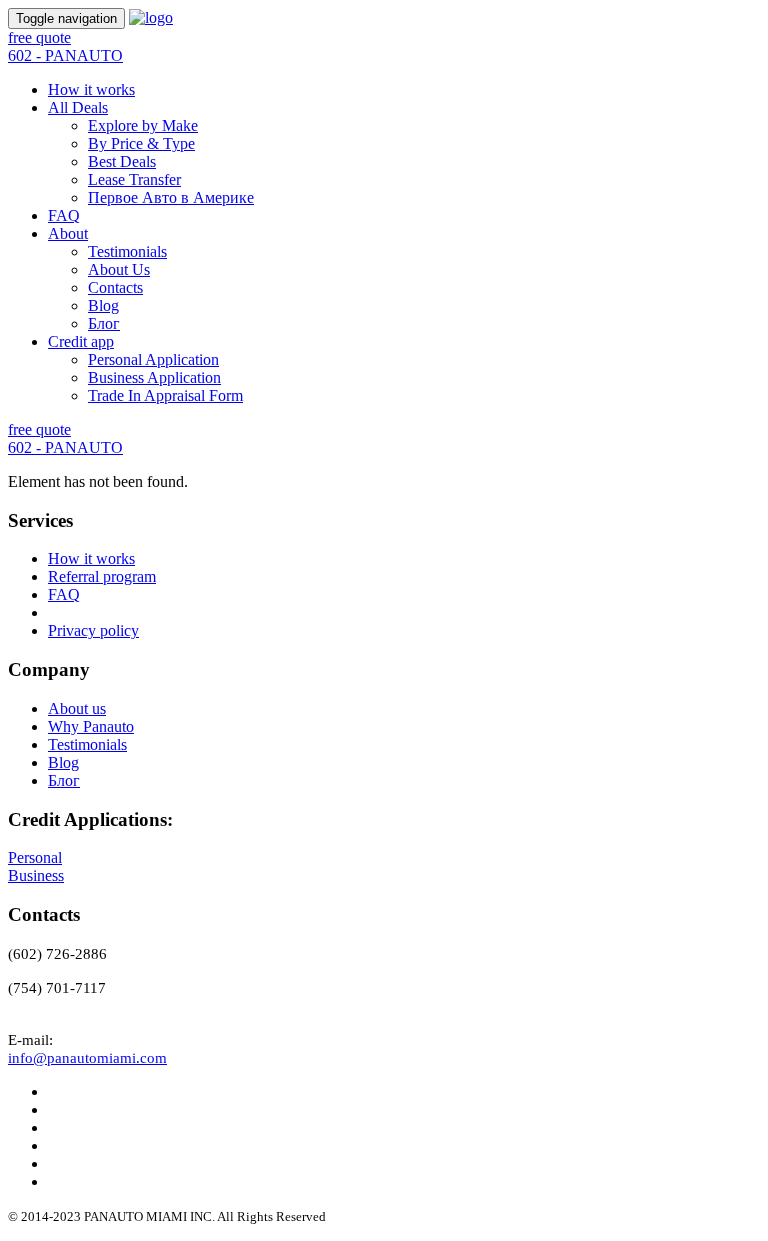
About (68, 233)
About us (77, 708)
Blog (103, 305)
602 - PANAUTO (65, 55)
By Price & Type (141, 143)
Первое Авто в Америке (171, 197)
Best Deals (122, 161)
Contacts (115, 287)
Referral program (102, 576)
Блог (104, 323)
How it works (91, 89)
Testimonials (127, 251)
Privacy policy (93, 630)
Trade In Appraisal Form (165, 395)
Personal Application (153, 359)
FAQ (64, 215)
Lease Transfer (134, 179)
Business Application (154, 377)
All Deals (78, 107)
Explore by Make (143, 125)
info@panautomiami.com (87, 1058)
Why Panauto (91, 726)
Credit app (81, 341)
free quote (39, 37)
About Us (119, 269)
